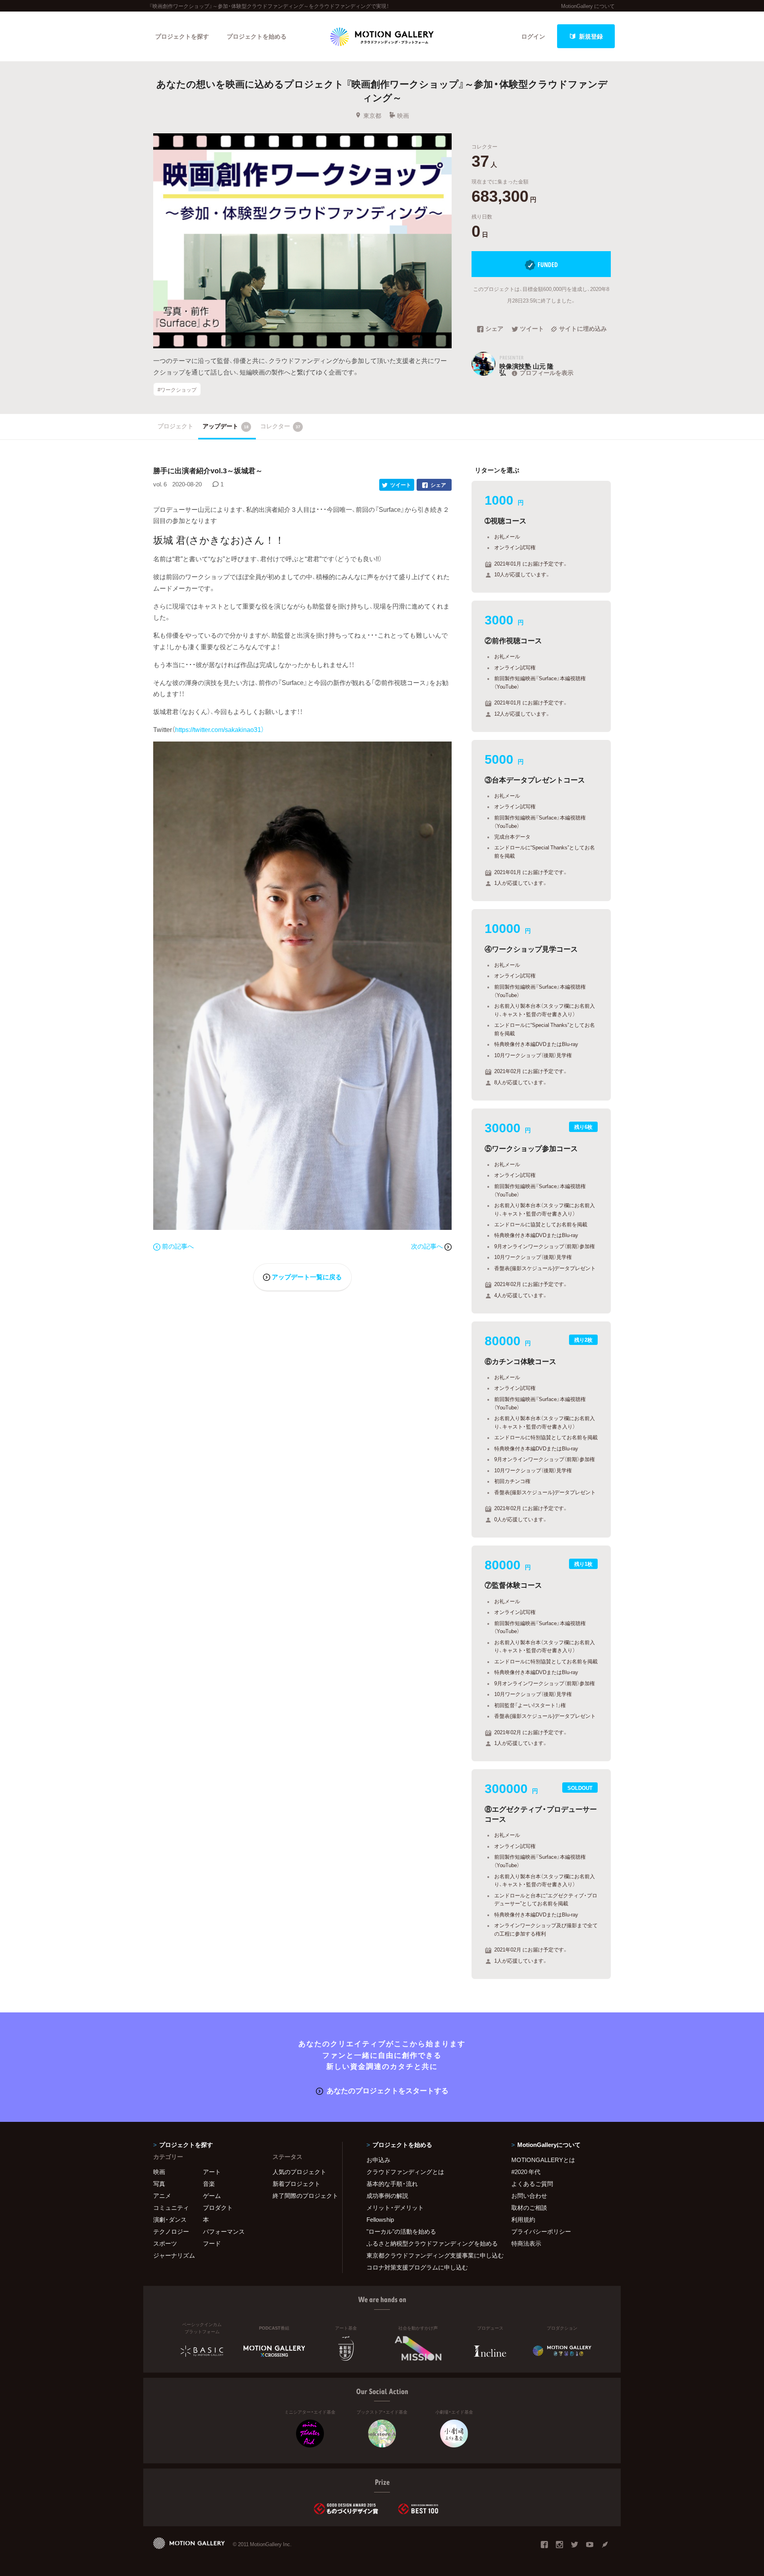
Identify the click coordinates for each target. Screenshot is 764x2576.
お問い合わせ (529, 2195)
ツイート (532, 329)
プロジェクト (175, 426)
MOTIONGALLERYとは (543, 2160)
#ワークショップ (177, 389)
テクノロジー (171, 2231)
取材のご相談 (529, 2207)
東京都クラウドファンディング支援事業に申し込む (429, 2255)
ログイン (533, 36)
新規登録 (591, 36)
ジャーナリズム (174, 2255)
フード (212, 2243)
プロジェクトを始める (257, 36)
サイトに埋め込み (583, 329)
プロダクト (218, 2207)
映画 (403, 115)
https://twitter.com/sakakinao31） (220, 729)
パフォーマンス (224, 2231)
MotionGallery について (588, 6)
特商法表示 (526, 2243)
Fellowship (380, 2219)
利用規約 (523, 2219)
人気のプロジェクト (299, 2172)
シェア (494, 329)
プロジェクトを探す (182, 36)
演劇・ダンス (170, 2219)
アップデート (226, 426)
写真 (159, 2184)
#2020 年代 (526, 2172)
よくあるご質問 (532, 2184)
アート (212, 2172)
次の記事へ (428, 1246)
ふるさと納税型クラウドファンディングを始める (429, 2243)
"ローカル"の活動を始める (401, 2231)
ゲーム (212, 2195)
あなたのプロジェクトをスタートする (388, 2090)
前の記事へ (178, 1246)
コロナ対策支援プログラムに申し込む (417, 2267)
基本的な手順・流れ (392, 2184)
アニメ (162, 2195)
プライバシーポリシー (541, 2231)
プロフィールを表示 (547, 373)
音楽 (209, 2184)
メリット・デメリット (395, 2207)
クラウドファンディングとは (405, 2172)
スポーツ (165, 2243)
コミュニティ (171, 2207)
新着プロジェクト (296, 2184)
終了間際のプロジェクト (302, 2195)
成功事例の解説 (387, 2195)
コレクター (280, 426)
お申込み (378, 2160)
